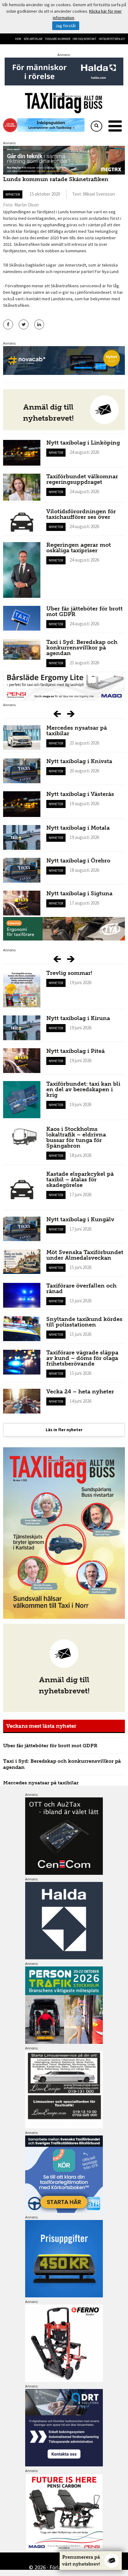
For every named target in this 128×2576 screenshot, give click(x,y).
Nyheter (13, 194)
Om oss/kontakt (85, 39)
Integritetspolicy (112, 39)
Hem (18, 39)
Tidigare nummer (57, 39)
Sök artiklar (33, 39)
